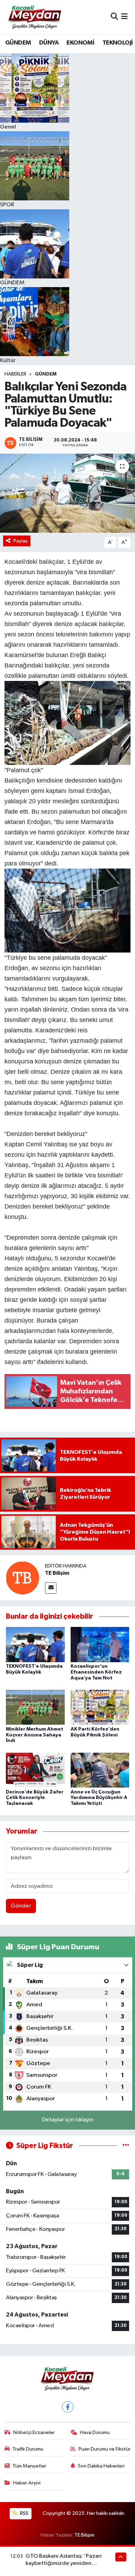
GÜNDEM (18, 43)
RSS (24, 2513)
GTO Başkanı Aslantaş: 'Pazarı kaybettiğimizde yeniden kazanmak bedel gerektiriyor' (64, 2564)
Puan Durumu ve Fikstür (105, 2449)
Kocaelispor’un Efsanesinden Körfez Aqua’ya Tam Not (96, 1672)
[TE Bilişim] (22, 1578)
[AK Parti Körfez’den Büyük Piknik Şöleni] (100, 1707)
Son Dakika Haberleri (101, 2466)
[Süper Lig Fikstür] (126, 2146)
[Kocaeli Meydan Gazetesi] (35, 17)
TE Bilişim (57, 1573)
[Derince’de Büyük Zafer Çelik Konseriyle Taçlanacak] (35, 1770)
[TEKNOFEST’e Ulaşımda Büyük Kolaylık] (35, 1644)
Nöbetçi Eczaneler (34, 2432)
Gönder (21, 1906)
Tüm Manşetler (29, 2466)
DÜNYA (49, 43)
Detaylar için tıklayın (68, 2120)
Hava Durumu (95, 2432)
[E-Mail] (51, 1588)
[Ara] (114, 17)
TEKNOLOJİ (118, 43)
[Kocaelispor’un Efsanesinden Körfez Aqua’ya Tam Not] (100, 1644)
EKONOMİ (80, 43)
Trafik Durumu (28, 2449)
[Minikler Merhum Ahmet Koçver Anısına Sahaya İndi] (35, 1707)
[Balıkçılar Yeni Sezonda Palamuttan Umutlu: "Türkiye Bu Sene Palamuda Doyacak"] (67, 493)
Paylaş (21, 541)
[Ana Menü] (124, 17)
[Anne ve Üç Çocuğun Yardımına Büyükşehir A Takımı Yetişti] (100, 1770)
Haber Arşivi (27, 2483)
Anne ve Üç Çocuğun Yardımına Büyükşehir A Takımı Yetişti (99, 1798)
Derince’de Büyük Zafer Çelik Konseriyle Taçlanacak (35, 1798)
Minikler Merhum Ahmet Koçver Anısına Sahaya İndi (35, 1735)
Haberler (15, 374)
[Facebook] (68, 2407)
